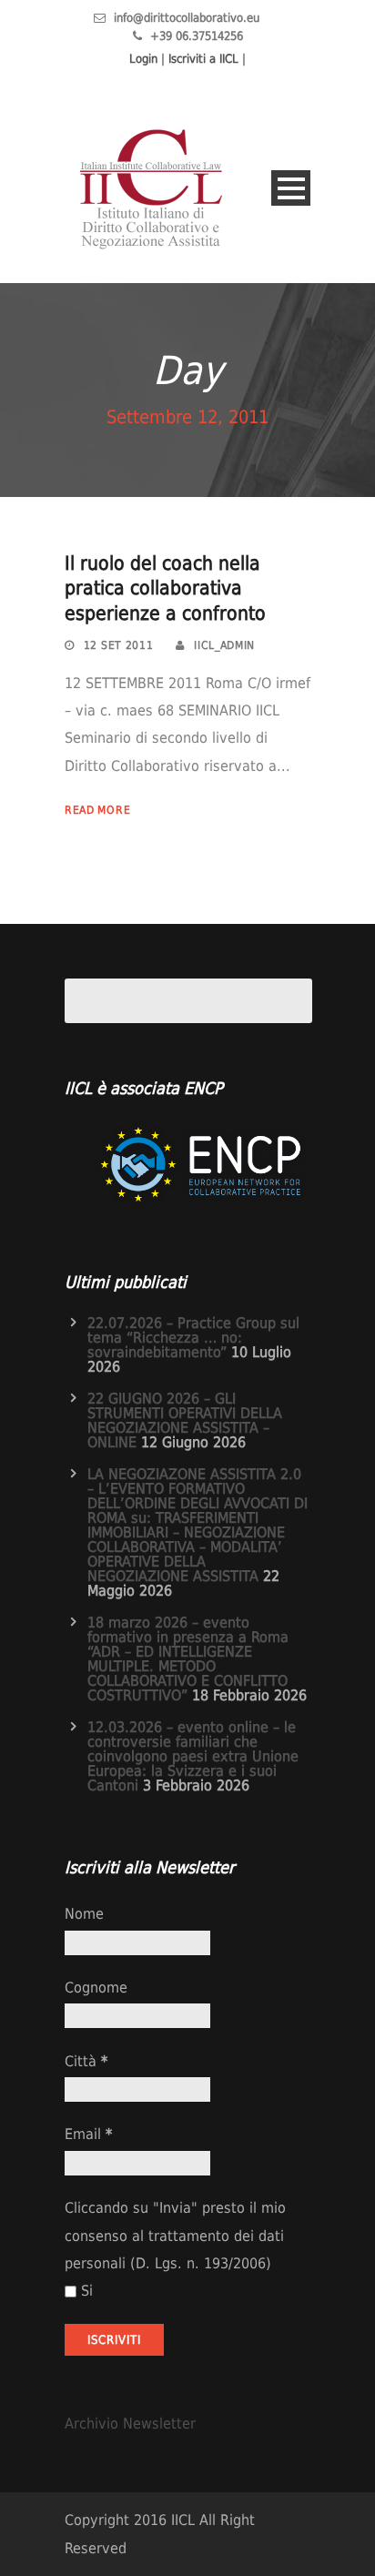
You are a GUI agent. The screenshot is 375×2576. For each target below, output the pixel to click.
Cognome (96, 1988)
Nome (84, 1914)
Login (143, 59)
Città (86, 2061)
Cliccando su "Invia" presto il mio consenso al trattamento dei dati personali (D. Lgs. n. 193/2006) (175, 2236)
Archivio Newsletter (130, 2424)
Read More (97, 810)
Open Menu (291, 188)
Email (88, 2134)
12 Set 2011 (119, 645)
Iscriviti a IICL (203, 59)
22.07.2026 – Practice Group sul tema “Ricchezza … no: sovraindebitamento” (193, 1338)
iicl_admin (224, 645)
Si (87, 2291)
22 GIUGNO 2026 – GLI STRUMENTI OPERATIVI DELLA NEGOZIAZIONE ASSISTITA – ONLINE (185, 1420)
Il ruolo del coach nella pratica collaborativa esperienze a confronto (165, 588)
